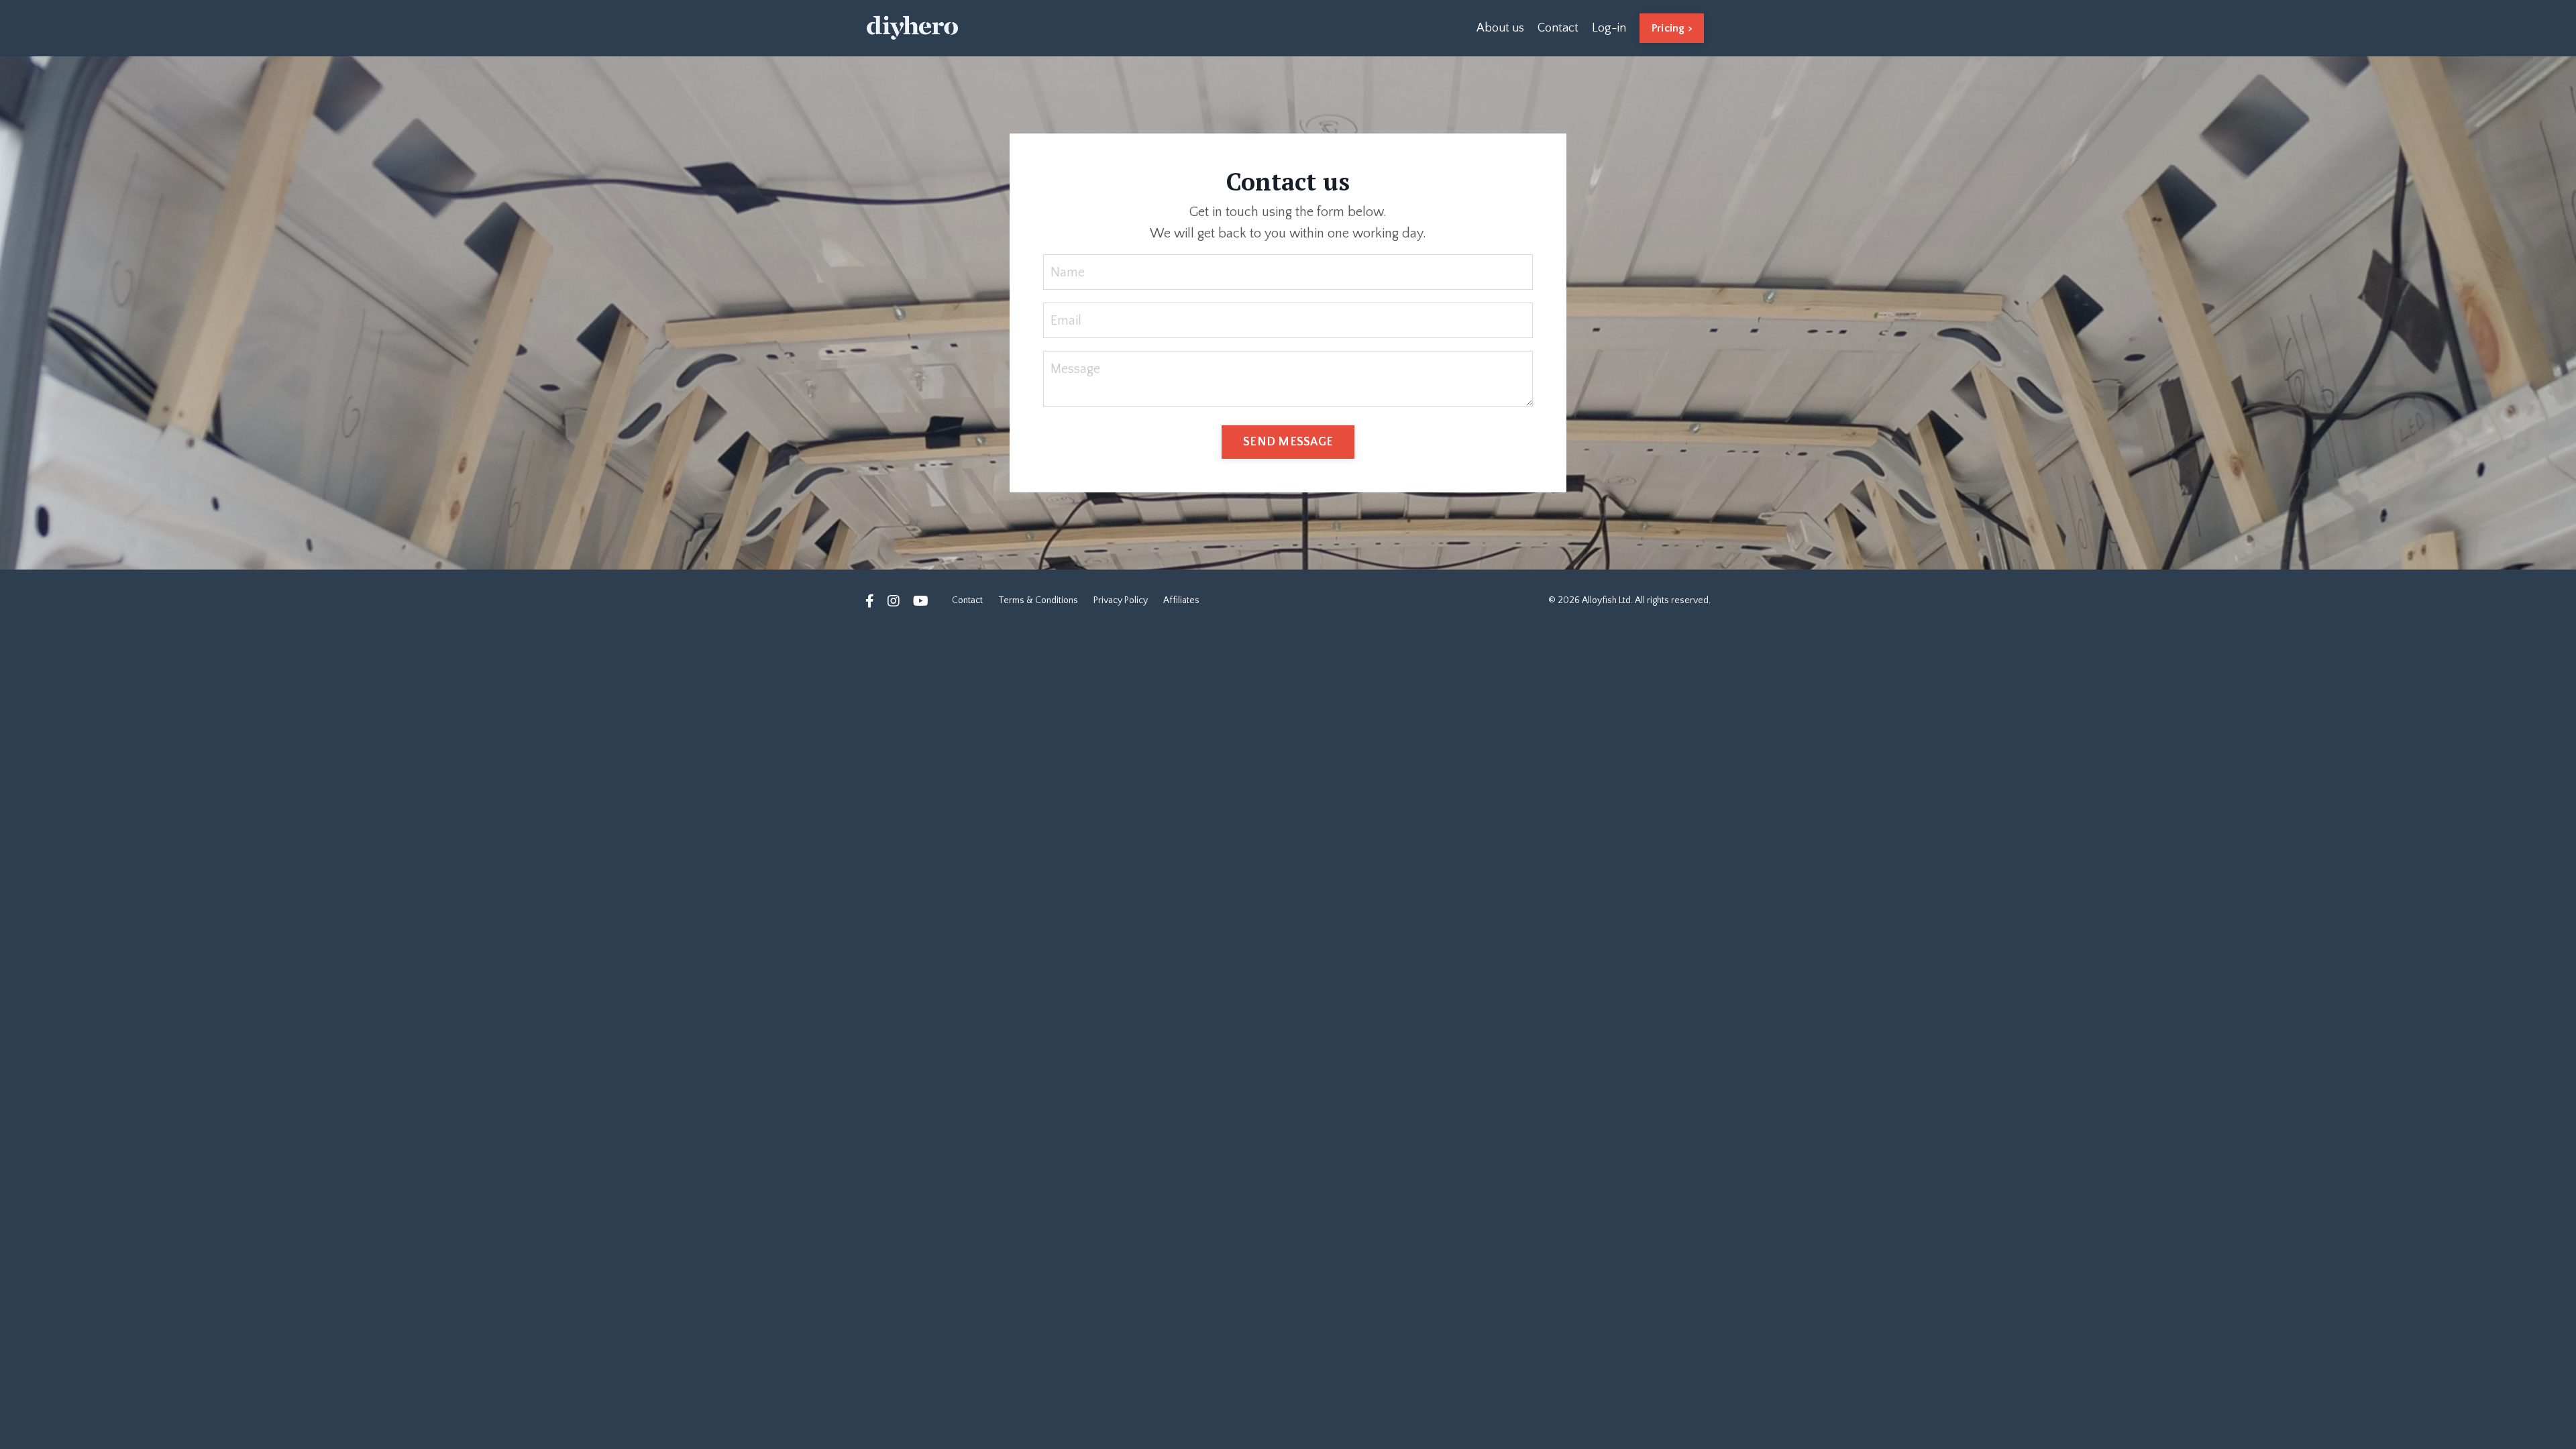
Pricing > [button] (1672, 28)
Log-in (1609, 28)
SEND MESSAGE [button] (1288, 442)
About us (1500, 28)
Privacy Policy (1121, 600)
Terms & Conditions (1038, 600)
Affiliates (1181, 600)
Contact (1558, 28)
